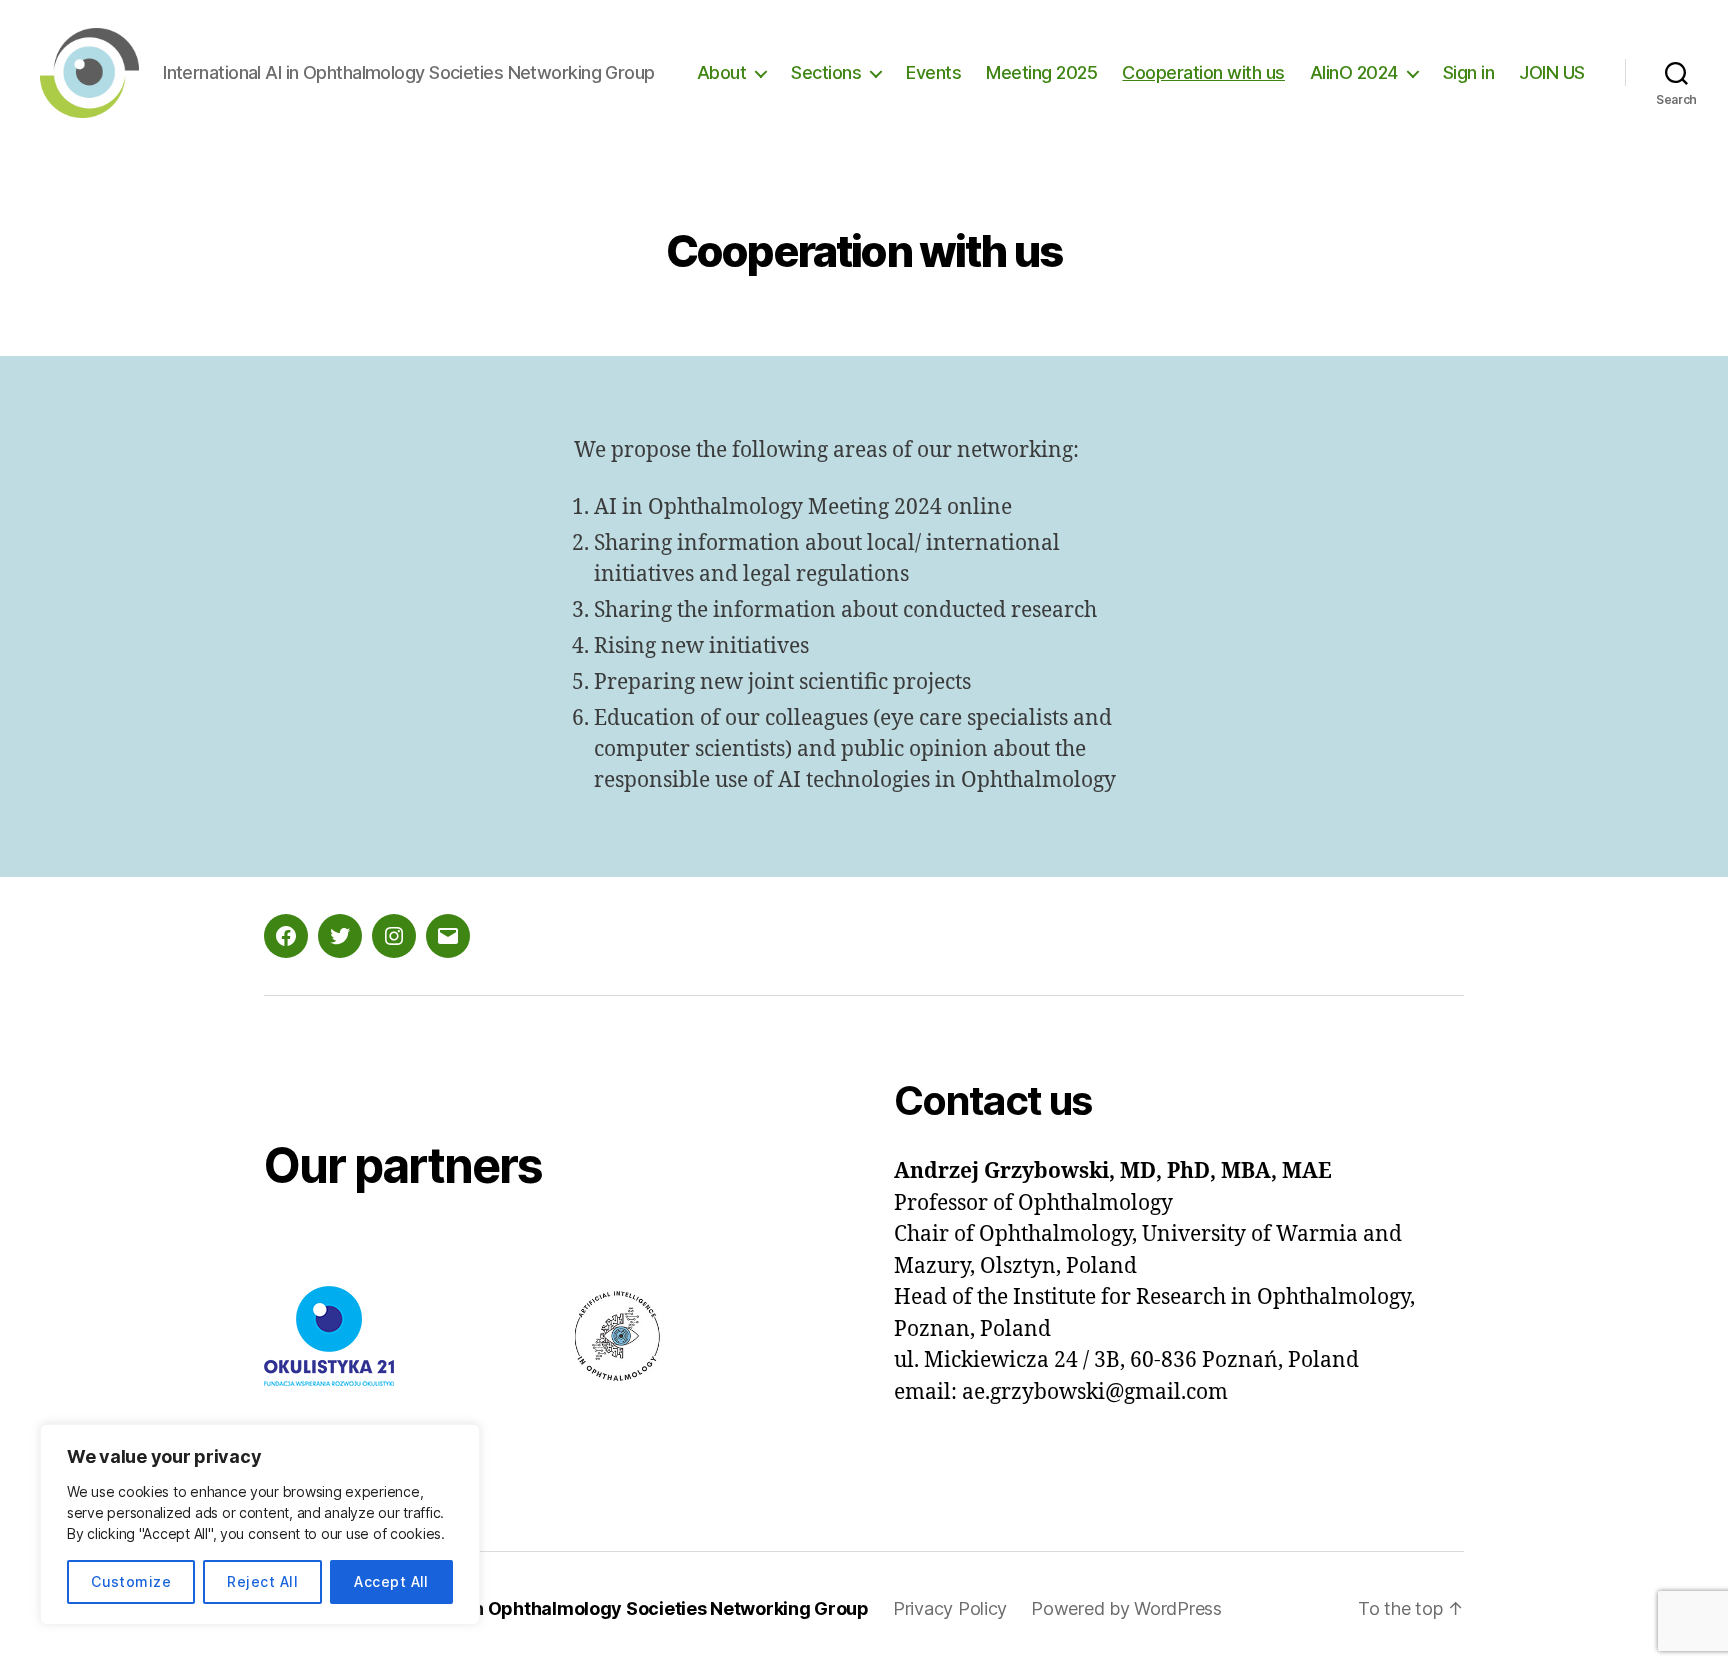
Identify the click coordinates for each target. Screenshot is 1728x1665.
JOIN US (1552, 72)
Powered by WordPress (1126, 1608)
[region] (260, 1524)
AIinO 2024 (1354, 72)
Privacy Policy (950, 1608)
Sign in (1469, 72)
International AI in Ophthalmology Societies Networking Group (601, 1608)
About (722, 72)
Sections (826, 72)
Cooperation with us (1203, 72)
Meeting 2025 (1041, 72)
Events (933, 72)
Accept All (391, 1581)
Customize (131, 1581)
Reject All (262, 1581)
